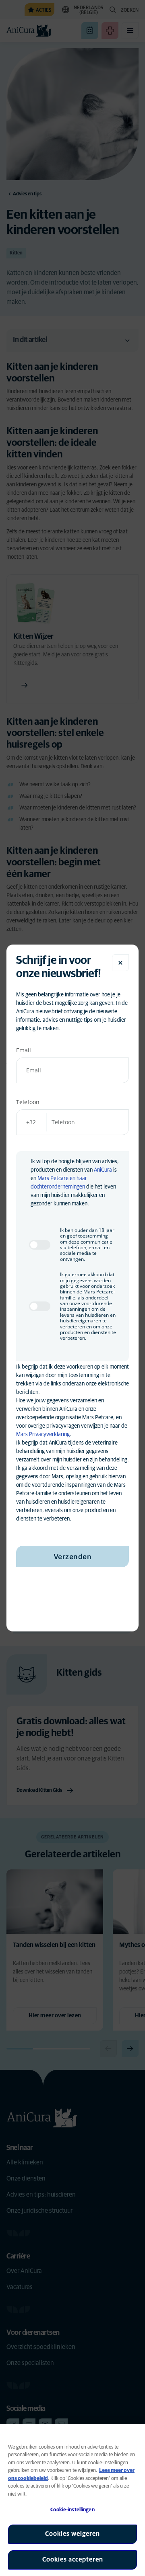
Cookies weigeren (72, 2534)
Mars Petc (49, 1178)
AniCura (103, 1170)
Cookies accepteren (73, 2560)
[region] (72, 2500)
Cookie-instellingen (72, 2510)
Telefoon (28, 1102)
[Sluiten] (120, 963)
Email (24, 1050)
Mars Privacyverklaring (43, 1435)
